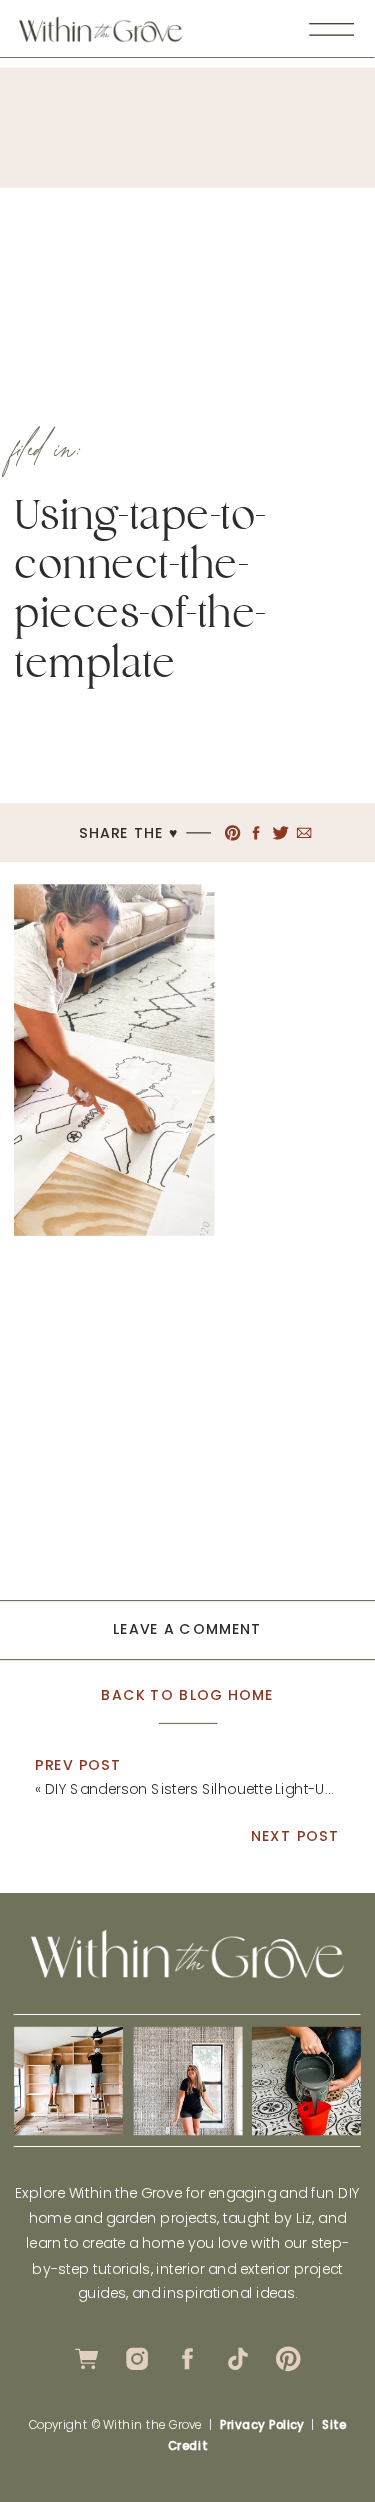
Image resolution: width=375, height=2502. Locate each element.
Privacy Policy (262, 2425)
